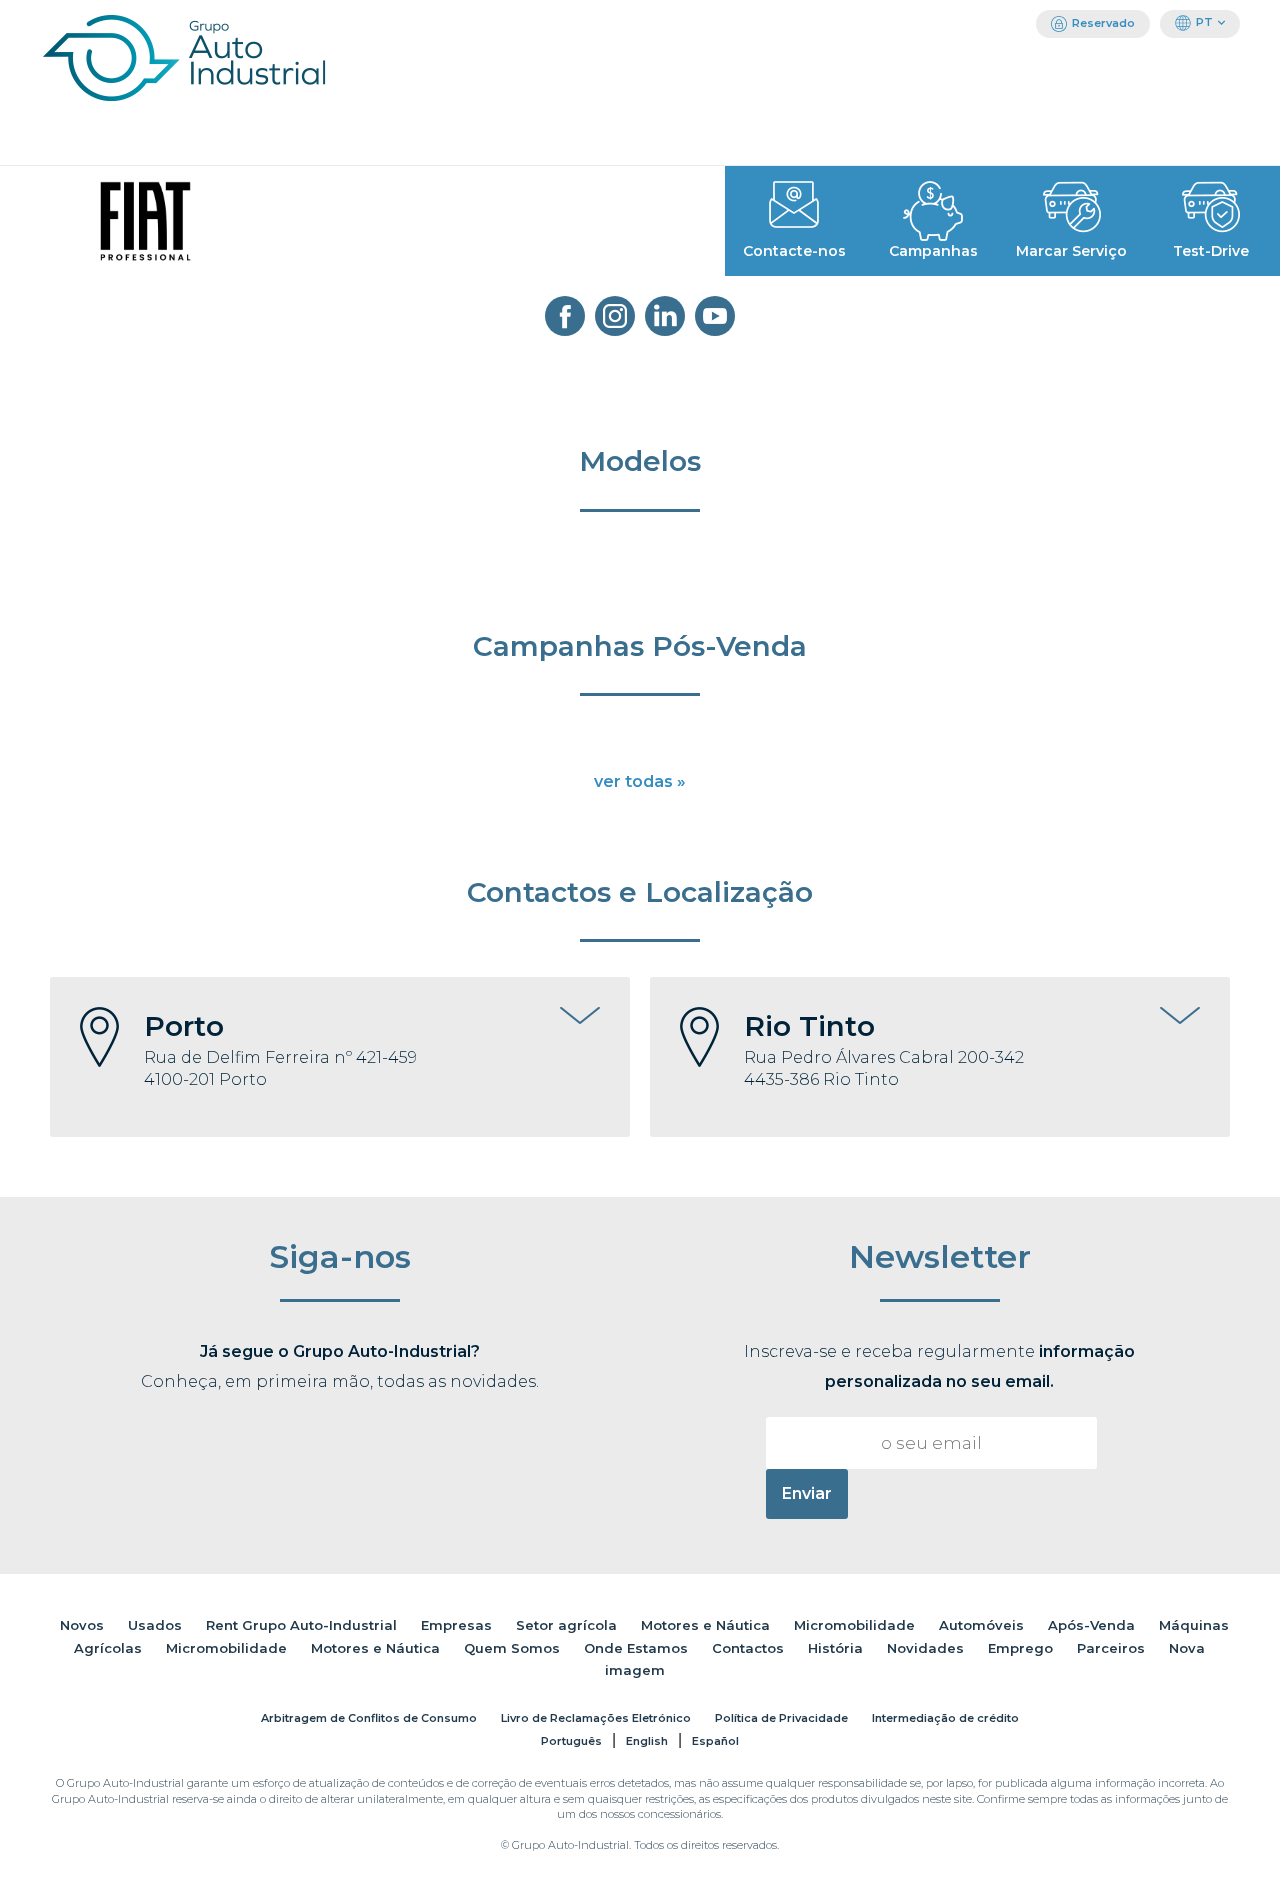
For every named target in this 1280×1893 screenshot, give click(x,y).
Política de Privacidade (781, 1718)
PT (1204, 22)
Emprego (1020, 1648)
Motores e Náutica (705, 1625)
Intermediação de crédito (945, 1718)
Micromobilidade (854, 1625)
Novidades (925, 1648)
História (835, 1648)
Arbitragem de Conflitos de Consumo (369, 1718)
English (647, 1741)
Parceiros (1111, 1648)
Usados (155, 1625)
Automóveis (981, 1625)
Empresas (456, 1625)
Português (571, 1741)
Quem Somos (512, 1648)
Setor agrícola (566, 1625)
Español (715, 1741)
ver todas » (640, 781)
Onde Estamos (636, 1648)
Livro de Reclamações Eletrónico (596, 1718)
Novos (82, 1625)
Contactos (748, 1648)
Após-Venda (1091, 1625)
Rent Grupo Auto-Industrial (301, 1625)
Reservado (1103, 23)
